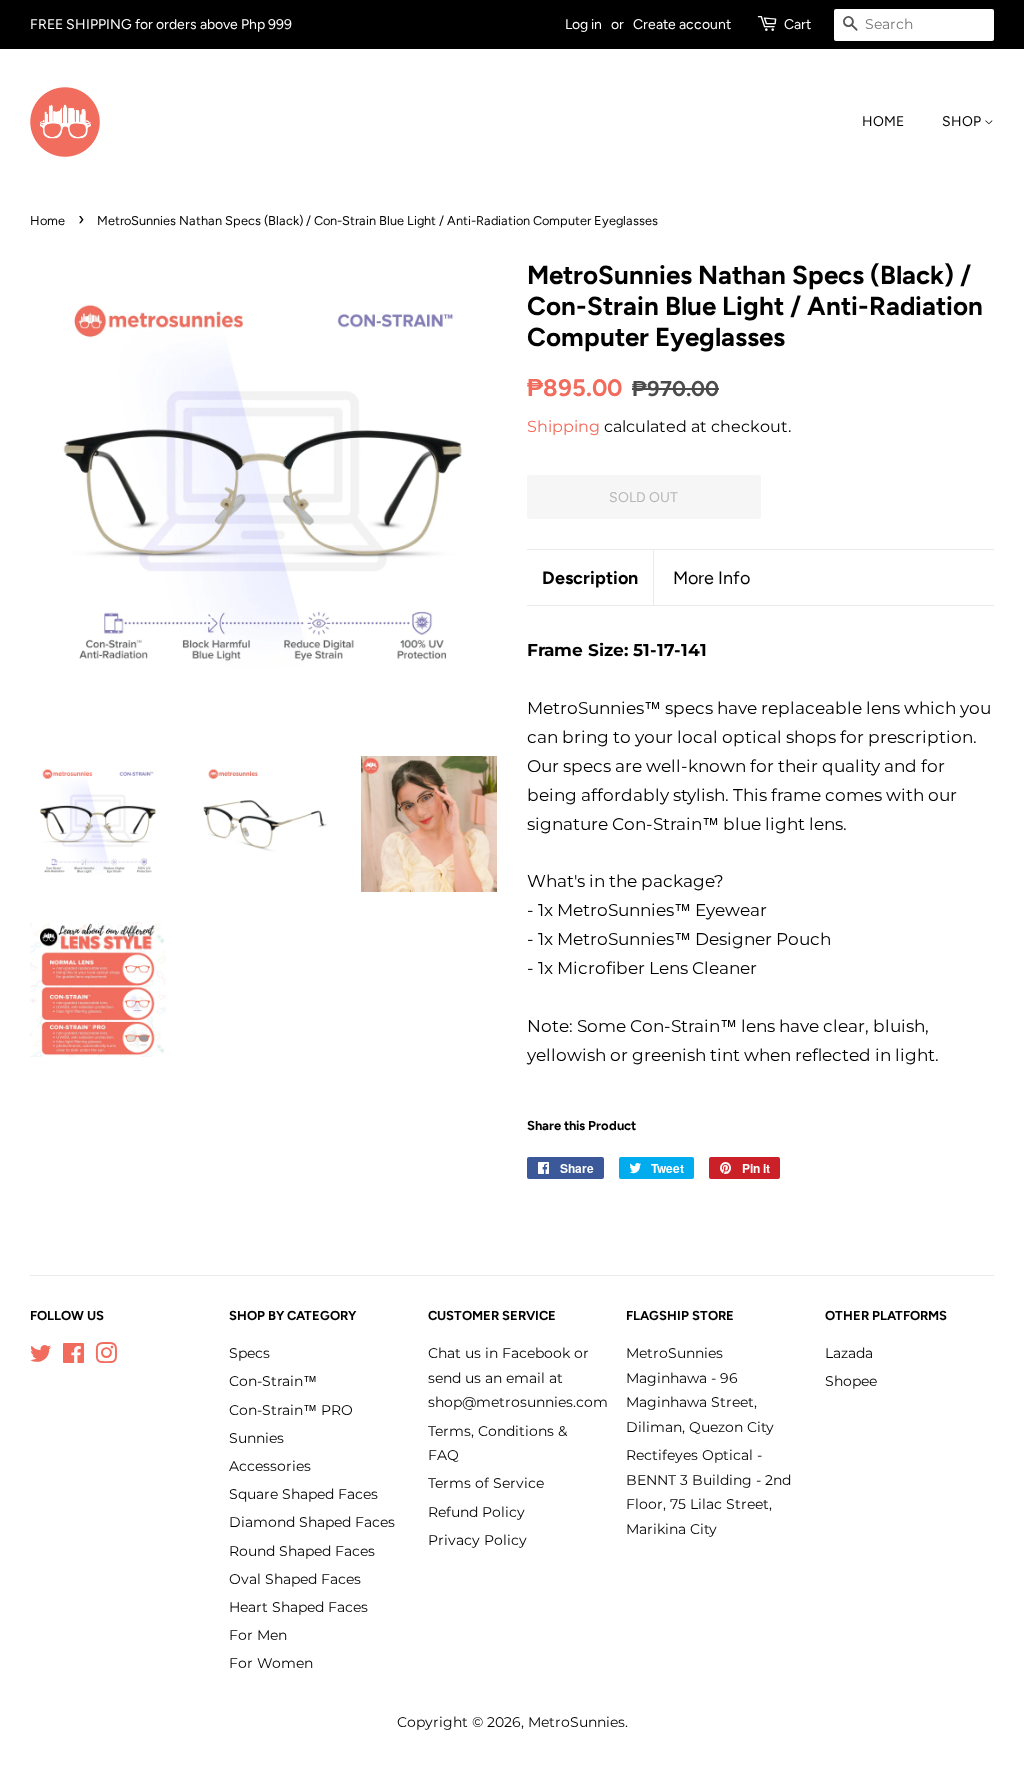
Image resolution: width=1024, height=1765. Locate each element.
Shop (963, 121)
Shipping (563, 426)
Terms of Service (486, 1483)
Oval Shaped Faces (295, 1579)
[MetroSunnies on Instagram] (106, 1357)
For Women (271, 1663)
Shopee (851, 1381)
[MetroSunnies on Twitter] (41, 1357)
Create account (682, 24)
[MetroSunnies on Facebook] (73, 1357)
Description (590, 577)
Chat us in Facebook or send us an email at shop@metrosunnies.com (518, 1377)
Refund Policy (476, 1512)
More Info (711, 577)
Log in (583, 24)
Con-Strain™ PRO (291, 1410)
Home (883, 121)
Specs (249, 1353)
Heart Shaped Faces (298, 1607)
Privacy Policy (477, 1540)
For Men (258, 1635)
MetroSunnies (576, 1722)
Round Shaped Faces (302, 1551)
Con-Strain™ (273, 1381)
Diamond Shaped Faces (312, 1522)
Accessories (270, 1466)
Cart (797, 24)
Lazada (849, 1353)
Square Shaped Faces (303, 1494)
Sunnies (256, 1438)
